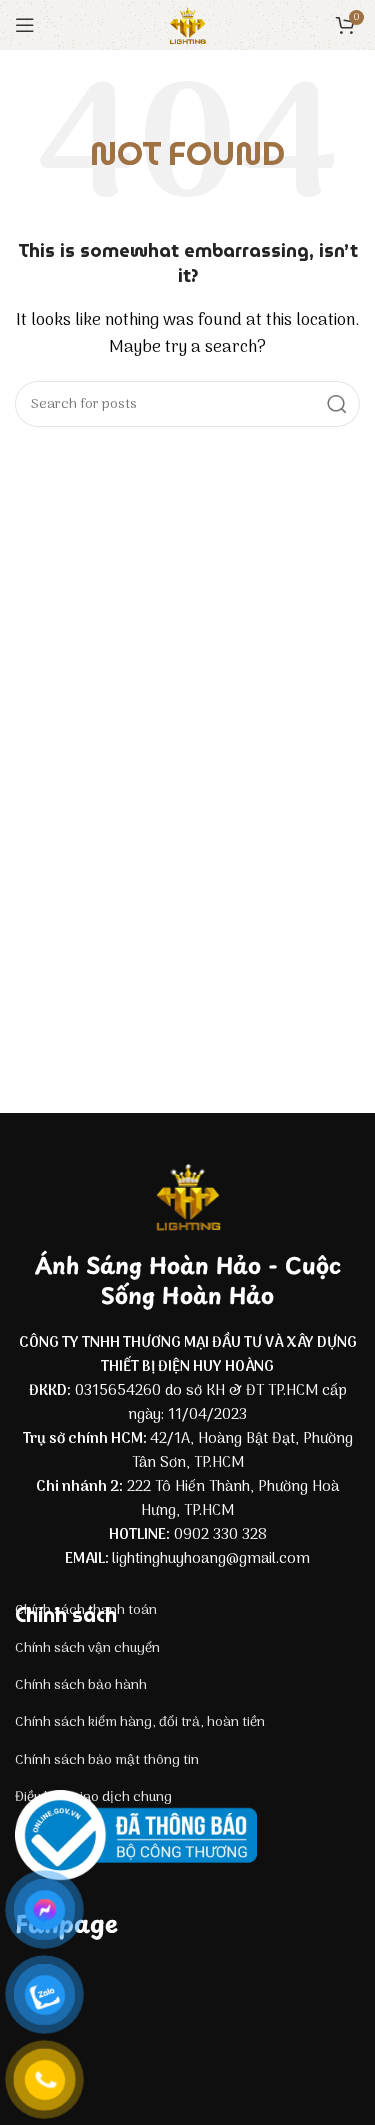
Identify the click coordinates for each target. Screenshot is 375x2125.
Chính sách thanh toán (86, 1610)
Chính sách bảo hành (81, 1685)
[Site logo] (188, 25)
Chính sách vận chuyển (87, 1648)
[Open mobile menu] (25, 25)
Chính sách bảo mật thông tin (107, 1760)
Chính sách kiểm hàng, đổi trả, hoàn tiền (140, 1722)
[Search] (337, 404)
